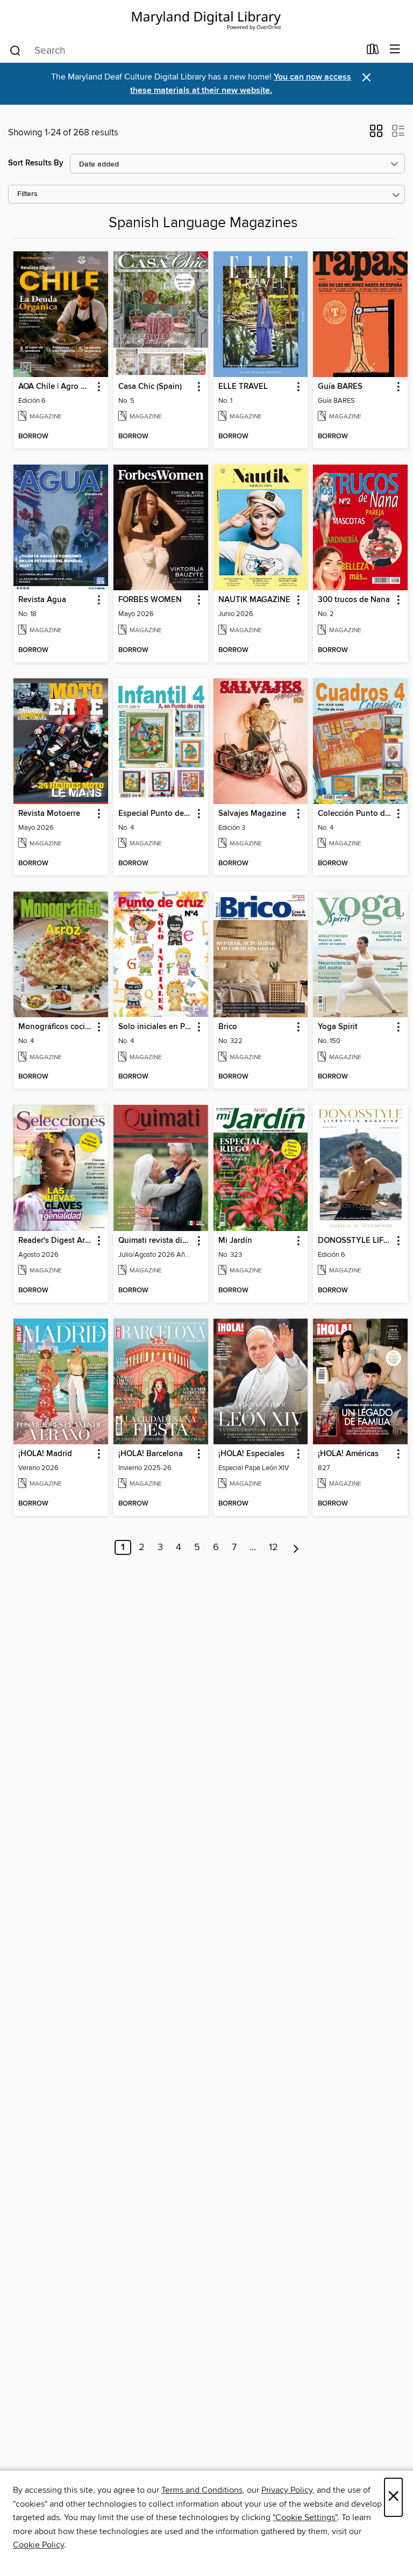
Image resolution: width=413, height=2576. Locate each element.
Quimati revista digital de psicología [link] (156, 1241)
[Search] (15, 50)
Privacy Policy (287, 2490)
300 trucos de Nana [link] (354, 600)
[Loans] (373, 52)
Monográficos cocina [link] (56, 1027)
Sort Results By (36, 163)
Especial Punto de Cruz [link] (156, 814)
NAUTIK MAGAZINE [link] (254, 600)
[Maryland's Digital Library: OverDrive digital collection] (206, 19)
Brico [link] (228, 1027)
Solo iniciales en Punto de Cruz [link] (156, 1027)
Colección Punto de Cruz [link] (355, 814)
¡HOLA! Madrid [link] (45, 1454)
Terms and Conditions (202, 2490)
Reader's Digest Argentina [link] (56, 1241)
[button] (376, 134)
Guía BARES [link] (340, 387)
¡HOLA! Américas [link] (348, 1454)
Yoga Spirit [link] (338, 1027)
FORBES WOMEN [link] (150, 600)
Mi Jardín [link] (235, 1241)
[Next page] (296, 1547)
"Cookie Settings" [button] (305, 2517)
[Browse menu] (395, 50)
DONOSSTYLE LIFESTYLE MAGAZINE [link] (355, 1241)
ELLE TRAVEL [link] (243, 387)
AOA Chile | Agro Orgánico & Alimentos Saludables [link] (56, 387)
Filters (27, 194)
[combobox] (184, 50)
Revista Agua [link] (42, 600)
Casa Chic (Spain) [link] (150, 387)
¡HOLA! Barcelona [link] (151, 1454)
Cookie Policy (38, 2545)
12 (273, 1547)
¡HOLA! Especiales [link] (251, 1454)
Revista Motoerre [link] (49, 814)
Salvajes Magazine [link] (252, 814)
